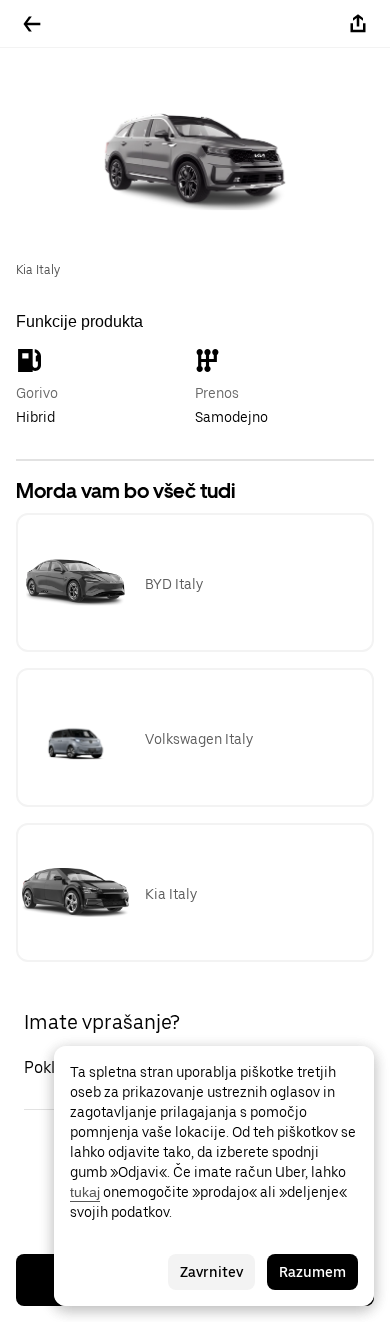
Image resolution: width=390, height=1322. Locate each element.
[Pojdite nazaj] (32, 24)
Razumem (312, 1272)
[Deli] (358, 24)
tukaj (85, 1192)
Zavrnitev (211, 1272)
